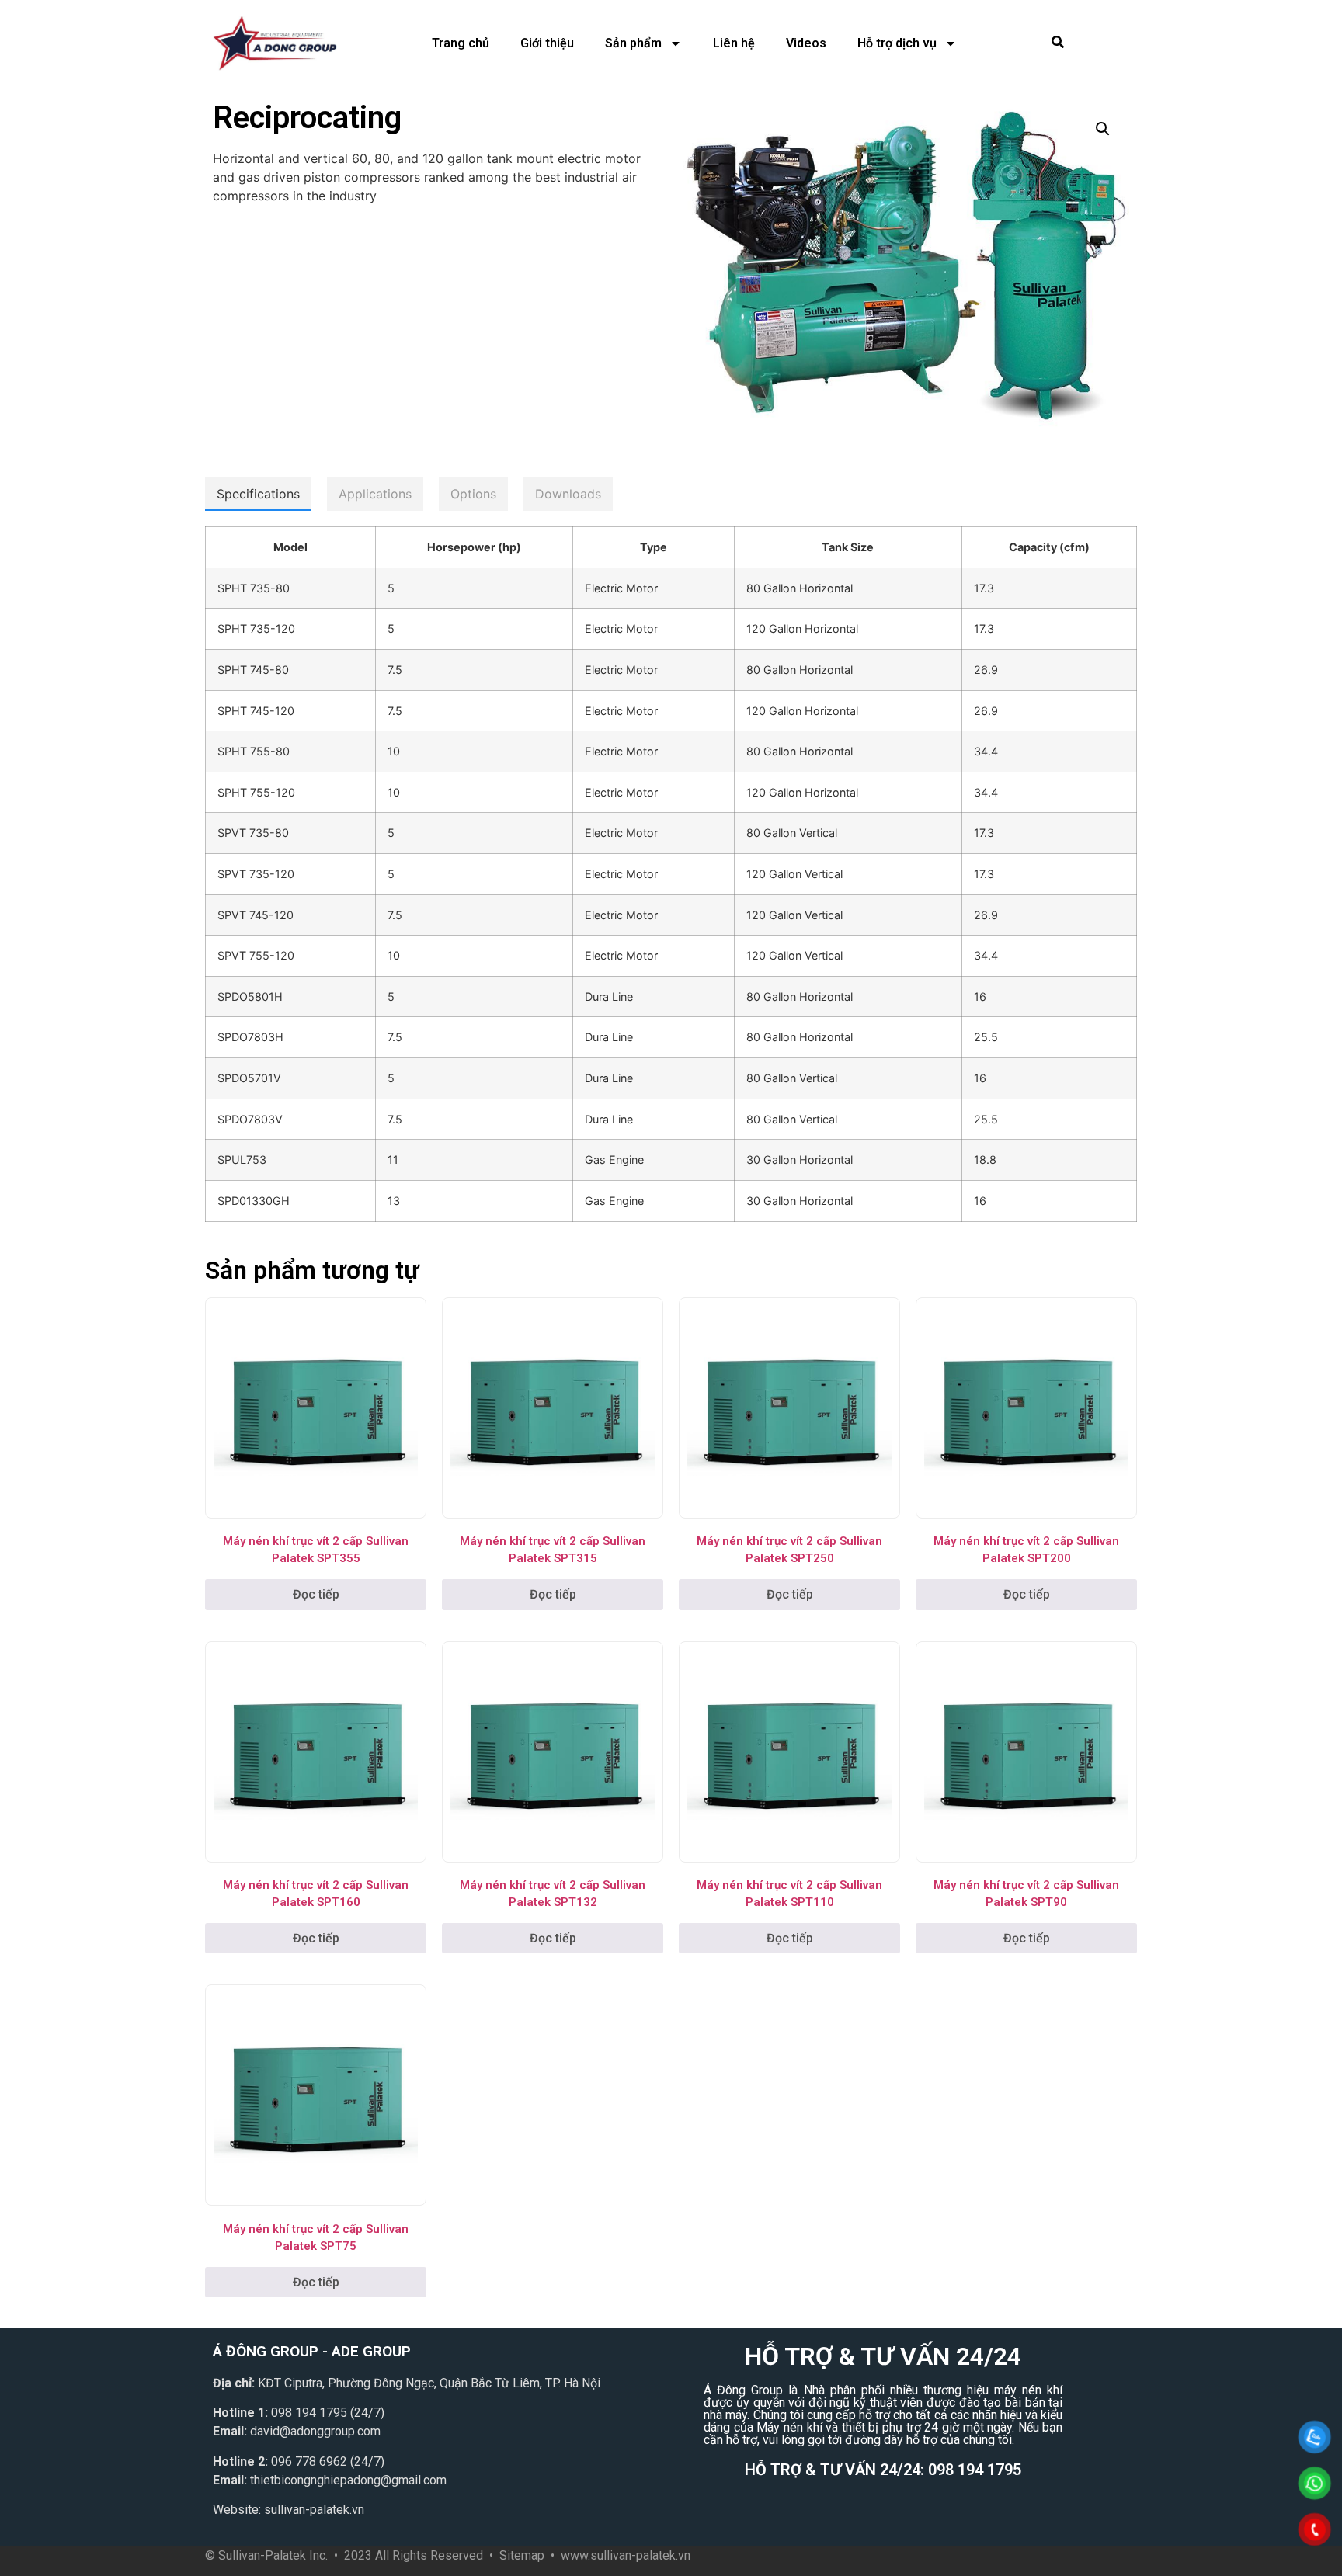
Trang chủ (461, 43)
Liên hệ (734, 43)
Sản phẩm (633, 43)
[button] (1103, 129)
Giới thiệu (547, 43)
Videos (806, 43)
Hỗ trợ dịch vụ (897, 43)
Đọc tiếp (316, 1594)
